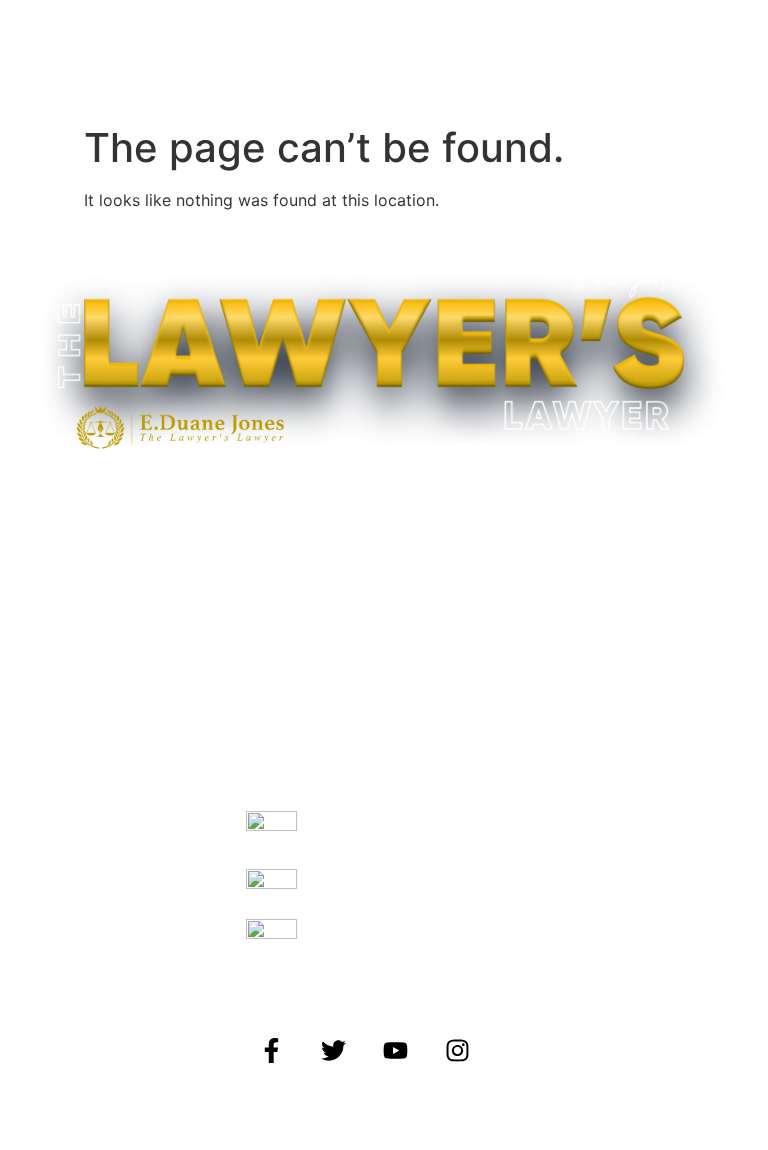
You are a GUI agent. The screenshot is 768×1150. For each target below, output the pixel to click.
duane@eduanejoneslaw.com (374, 944)
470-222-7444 (337, 894)
